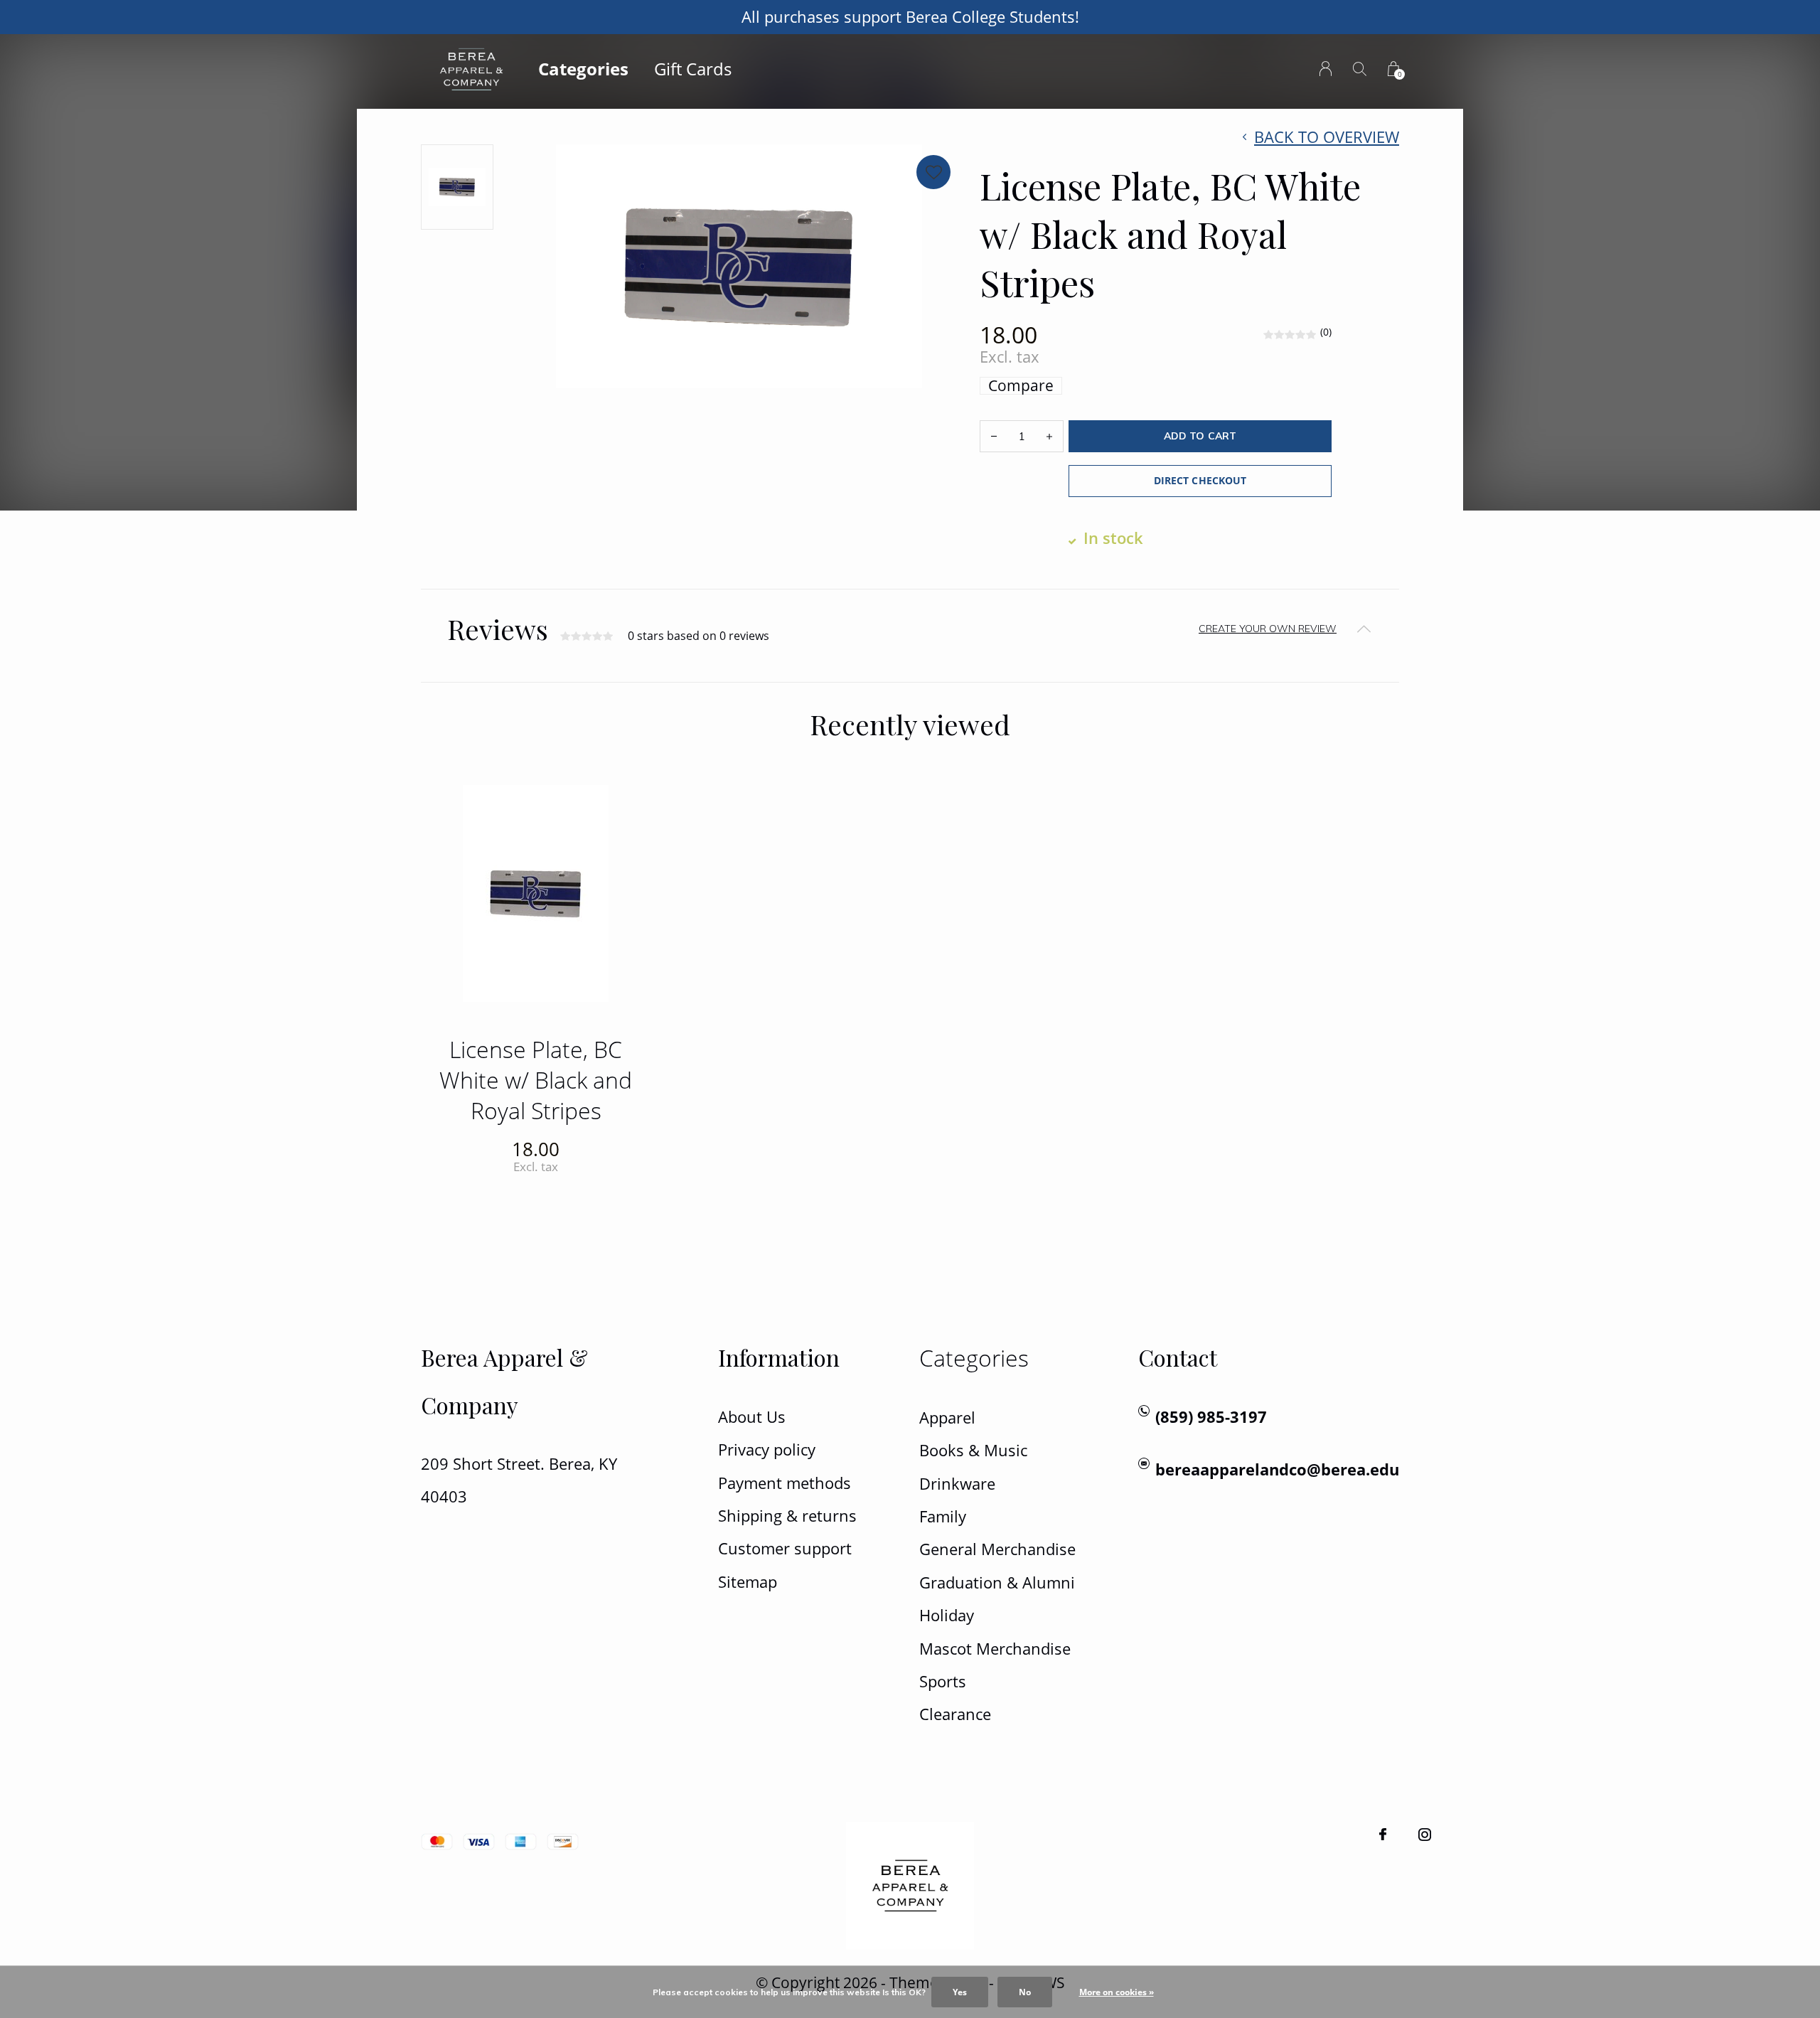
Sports (943, 1681)
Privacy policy (767, 1450)
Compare (1021, 386)
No (1025, 1992)
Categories (583, 69)
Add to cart (1200, 436)
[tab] (910, 629)
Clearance (955, 1714)
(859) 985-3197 (1211, 1417)
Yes (960, 1992)
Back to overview (1327, 137)
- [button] (994, 436)
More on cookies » (1117, 1992)
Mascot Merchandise (995, 1649)
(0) (1326, 332)
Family (943, 1516)
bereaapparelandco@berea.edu (1277, 1469)
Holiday (947, 1615)
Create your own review (1268, 629)
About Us (752, 1417)
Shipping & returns (787, 1516)
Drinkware (957, 1484)
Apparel (947, 1418)
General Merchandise (997, 1549)
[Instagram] (1425, 1835)
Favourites (933, 172)
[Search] (1360, 69)
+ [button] (1049, 436)
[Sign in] (1326, 69)
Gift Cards (693, 69)
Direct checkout (1200, 480)
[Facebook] (1383, 1835)
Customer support (785, 1548)
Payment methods (785, 1483)
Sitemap (748, 1582)
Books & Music (973, 1450)
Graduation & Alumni (997, 1582)
